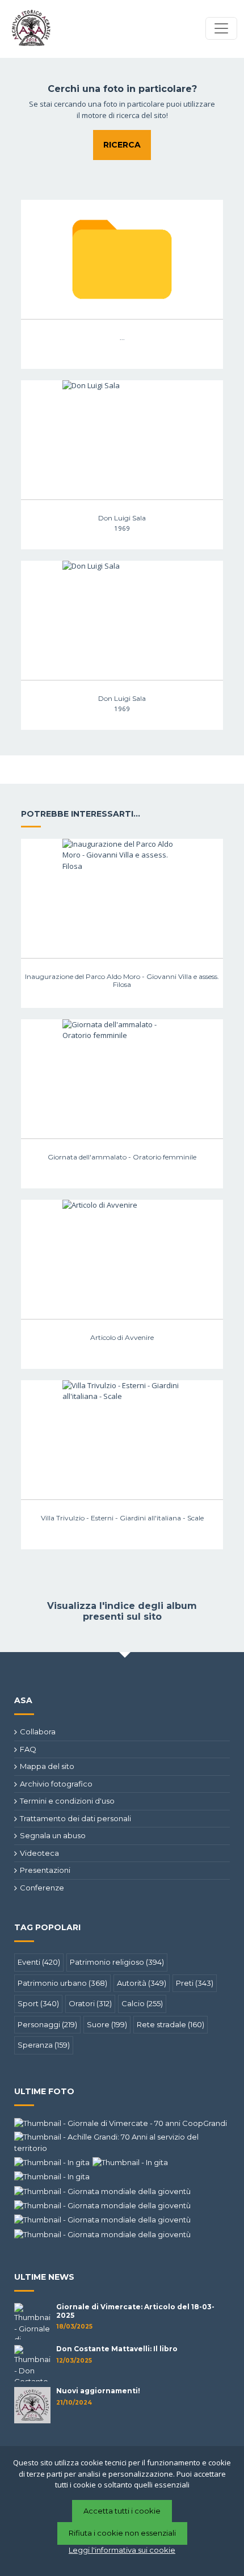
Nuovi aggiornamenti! (98, 2391)
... (122, 337)
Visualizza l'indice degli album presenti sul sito (122, 1611)
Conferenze (42, 1888)
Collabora (38, 1732)
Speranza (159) (44, 2045)
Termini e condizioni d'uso (67, 1801)
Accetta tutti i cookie (122, 2511)
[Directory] (122, 259)
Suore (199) (107, 2024)
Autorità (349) (142, 1983)
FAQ (28, 1749)
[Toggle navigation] (221, 28)
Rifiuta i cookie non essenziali (122, 2533)
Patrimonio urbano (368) (62, 1983)
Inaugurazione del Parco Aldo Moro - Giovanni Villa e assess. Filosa (122, 980)
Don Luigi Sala (122, 518)
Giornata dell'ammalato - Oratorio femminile (122, 1157)
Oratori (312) (90, 2003)
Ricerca (122, 145)
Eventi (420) (39, 1962)
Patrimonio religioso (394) (117, 1962)
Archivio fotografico (56, 1784)
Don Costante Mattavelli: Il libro (117, 2349)
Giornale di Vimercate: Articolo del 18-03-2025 (135, 2311)
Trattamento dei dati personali (75, 1818)
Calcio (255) (142, 2003)
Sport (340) (38, 2003)
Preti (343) (195, 1983)
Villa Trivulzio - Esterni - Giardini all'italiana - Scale (122, 1518)
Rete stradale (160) (171, 2024)
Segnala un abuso (53, 1835)
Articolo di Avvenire (122, 1337)
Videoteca (39, 1853)
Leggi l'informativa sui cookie (122, 2550)
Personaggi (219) (47, 2024)
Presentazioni (45, 1870)
